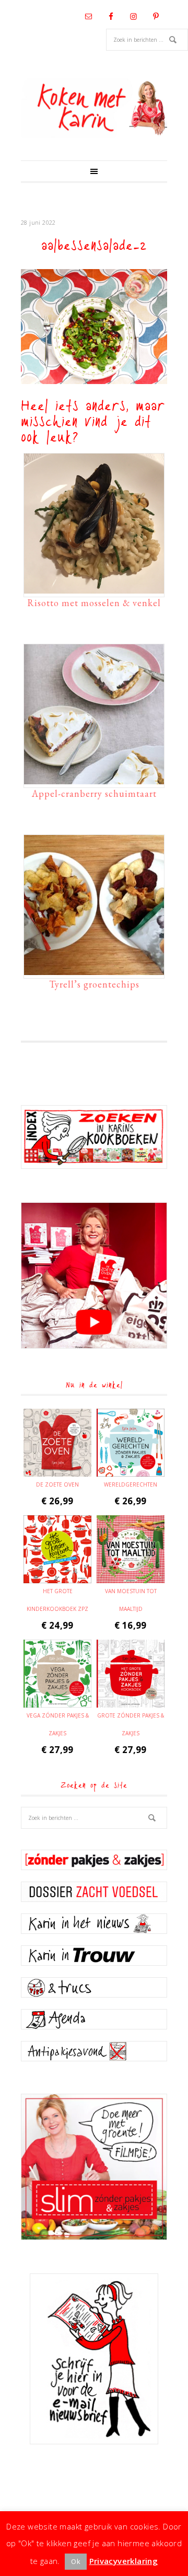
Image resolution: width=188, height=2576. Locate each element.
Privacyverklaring (124, 2561)
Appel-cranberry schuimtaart (94, 793)
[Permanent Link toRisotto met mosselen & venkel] (94, 588)
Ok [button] (76, 2561)
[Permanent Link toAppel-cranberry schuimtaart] (94, 779)
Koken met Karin (94, 108)
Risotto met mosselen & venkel (94, 603)
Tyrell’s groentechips (94, 984)
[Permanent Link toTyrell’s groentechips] (94, 970)
